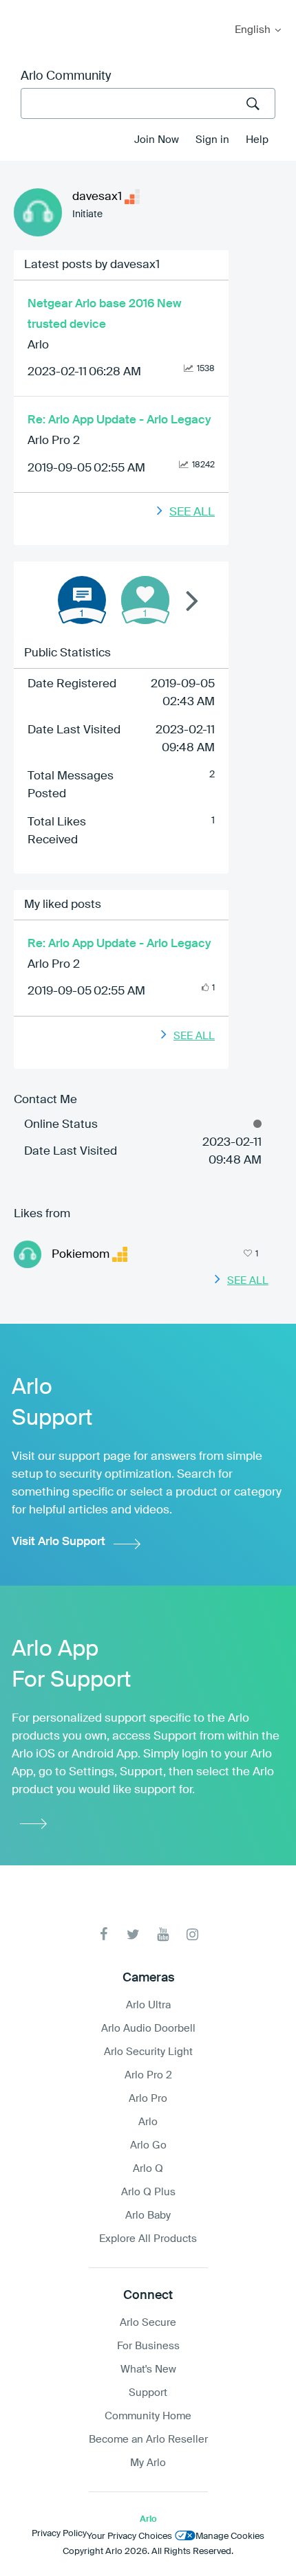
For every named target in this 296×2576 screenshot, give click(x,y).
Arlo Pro (148, 2099)
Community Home (148, 2416)
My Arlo (20, 9)
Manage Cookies (230, 2536)
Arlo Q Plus (148, 2192)
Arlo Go (148, 2145)
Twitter (133, 1934)
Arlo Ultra (148, 2005)
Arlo (38, 345)
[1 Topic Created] (82, 600)
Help (257, 140)
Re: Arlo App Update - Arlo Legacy (119, 420)
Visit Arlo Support (59, 1542)
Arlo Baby (148, 2216)
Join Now (157, 140)
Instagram (192, 1934)
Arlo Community (66, 76)
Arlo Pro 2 (54, 441)
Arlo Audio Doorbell (148, 2029)
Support (148, 2393)
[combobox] (148, 103)
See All (192, 512)
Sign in (212, 140)
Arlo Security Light (148, 2052)
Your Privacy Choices (129, 2536)
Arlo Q (148, 2169)
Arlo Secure (148, 2323)
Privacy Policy (59, 2534)
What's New (148, 2369)
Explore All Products (148, 2239)
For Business (148, 2346)
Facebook (104, 1934)
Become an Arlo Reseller (148, 2440)
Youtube (163, 1934)
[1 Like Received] (145, 600)
